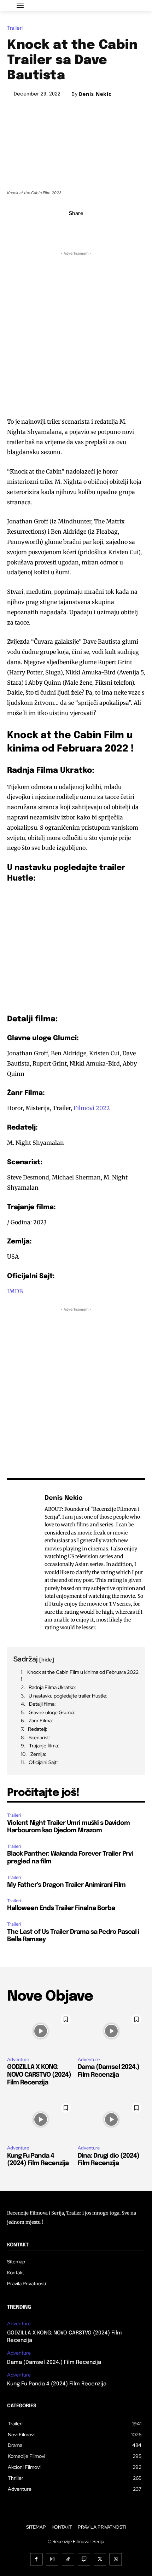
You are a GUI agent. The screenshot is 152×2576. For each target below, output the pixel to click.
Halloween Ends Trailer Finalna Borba (61, 1908)
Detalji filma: (42, 1704)
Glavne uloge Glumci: (52, 1712)
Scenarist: (39, 1737)
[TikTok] (68, 2559)
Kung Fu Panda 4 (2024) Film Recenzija (57, 2384)
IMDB (15, 1291)
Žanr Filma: (41, 1721)
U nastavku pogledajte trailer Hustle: (68, 1696)
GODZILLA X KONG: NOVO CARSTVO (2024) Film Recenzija (39, 2075)
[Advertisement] (76, 333)
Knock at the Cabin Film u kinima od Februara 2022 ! (80, 1676)
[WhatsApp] (100, 229)
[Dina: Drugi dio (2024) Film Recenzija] (111, 2119)
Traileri (15, 28)
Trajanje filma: (44, 1746)
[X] (68, 229)
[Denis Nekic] (24, 1563)
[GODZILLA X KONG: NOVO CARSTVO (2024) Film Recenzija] (41, 2031)
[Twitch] (84, 2559)
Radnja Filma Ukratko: (52, 1687)
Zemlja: (38, 1754)
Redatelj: (38, 1729)
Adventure (18, 2059)
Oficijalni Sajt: (43, 1762)
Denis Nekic (95, 94)
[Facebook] (52, 229)
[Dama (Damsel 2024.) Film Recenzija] (111, 2031)
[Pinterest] (84, 229)
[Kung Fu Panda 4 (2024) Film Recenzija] (41, 2119)
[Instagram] (52, 2559)
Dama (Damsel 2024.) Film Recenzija (54, 2362)
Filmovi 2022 (92, 1108)
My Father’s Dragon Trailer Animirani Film (66, 1885)
